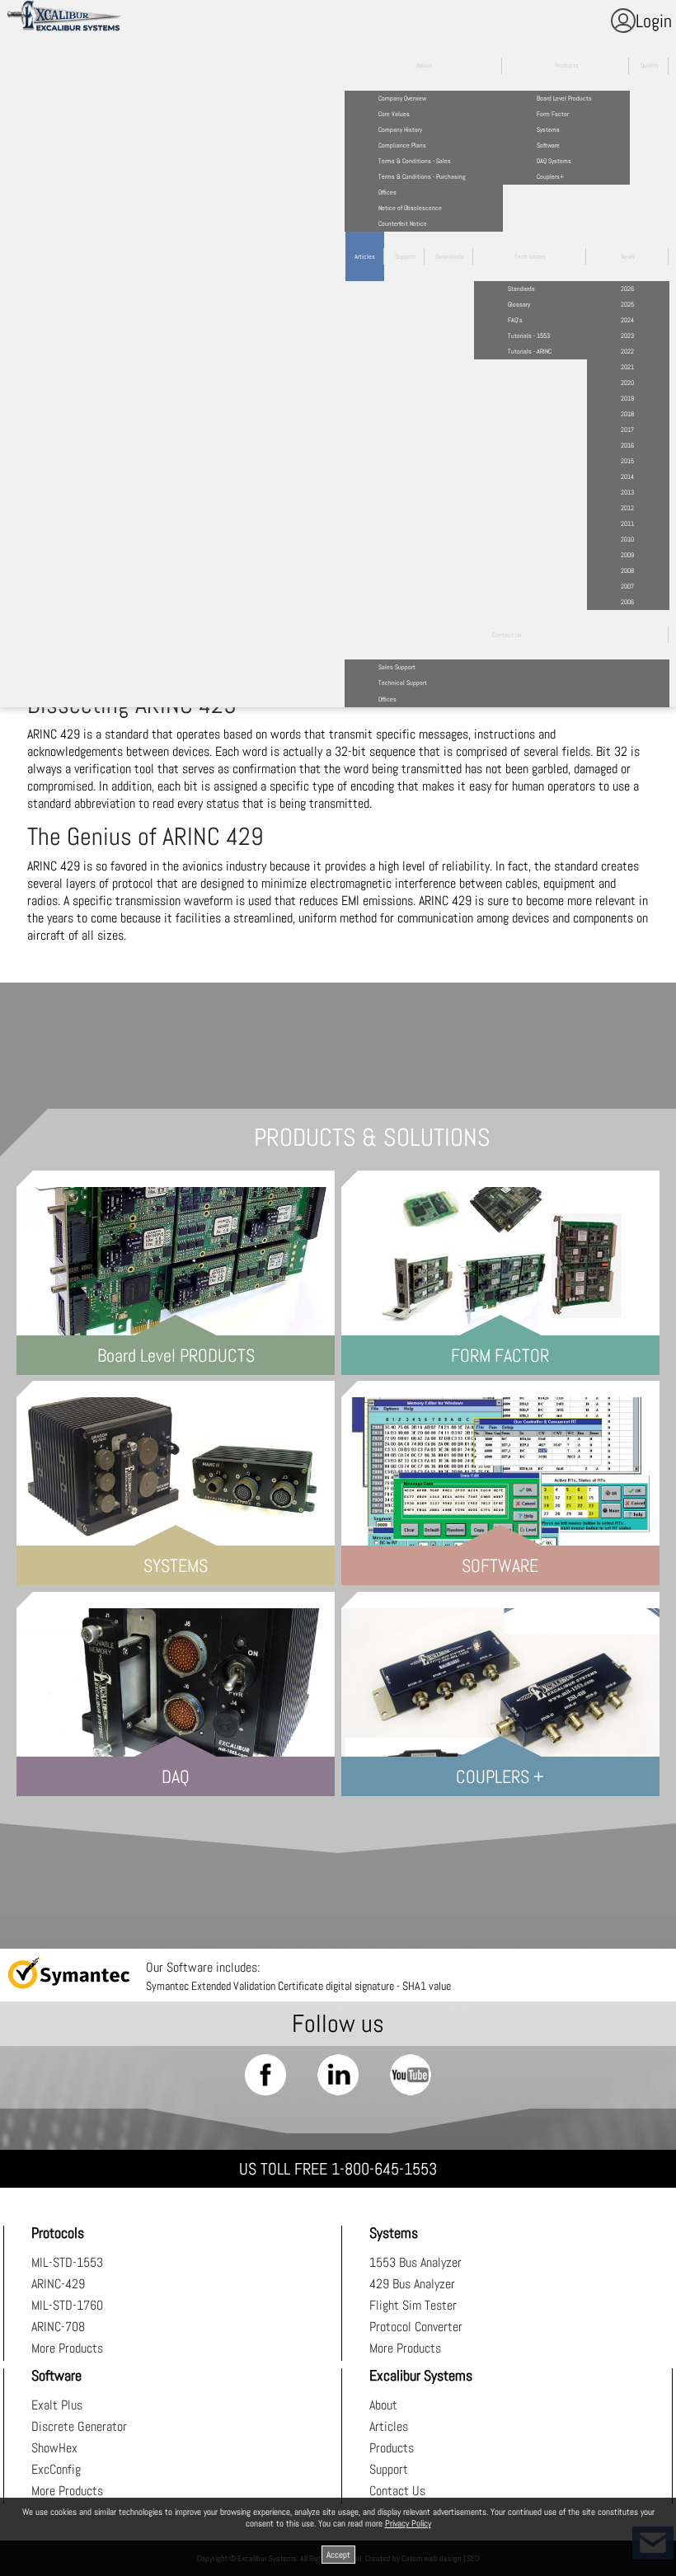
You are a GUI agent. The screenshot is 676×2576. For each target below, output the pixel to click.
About (383, 2405)
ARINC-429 (58, 2284)
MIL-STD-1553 (67, 2262)
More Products (67, 2348)
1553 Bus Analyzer (415, 2262)
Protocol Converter (416, 2327)
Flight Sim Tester (413, 2305)
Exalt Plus (57, 2405)
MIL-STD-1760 (67, 2305)
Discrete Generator (79, 2426)
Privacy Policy (408, 2523)
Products (392, 2448)
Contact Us (397, 2491)
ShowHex (54, 2448)
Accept (338, 2555)
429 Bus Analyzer (412, 2284)
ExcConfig (56, 2469)
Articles (389, 2426)
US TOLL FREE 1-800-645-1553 (338, 2169)
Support (389, 2469)
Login (654, 21)
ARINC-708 (58, 2327)
